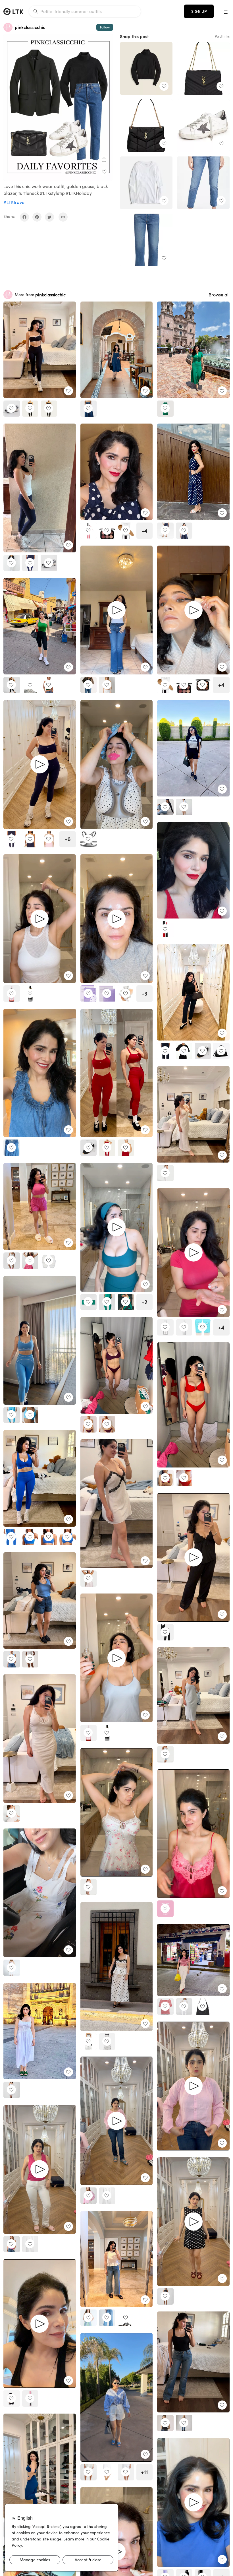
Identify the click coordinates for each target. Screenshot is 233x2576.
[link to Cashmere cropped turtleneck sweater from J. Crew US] (146, 68)
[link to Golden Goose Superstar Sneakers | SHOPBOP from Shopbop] (203, 126)
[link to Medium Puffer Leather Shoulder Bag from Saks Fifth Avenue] (146, 126)
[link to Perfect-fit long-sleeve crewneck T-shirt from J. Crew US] (146, 183)
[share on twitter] (49, 217)
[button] (226, 11)
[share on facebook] (24, 217)
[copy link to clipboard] (63, 217)
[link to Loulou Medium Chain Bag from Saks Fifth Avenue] (203, 68)
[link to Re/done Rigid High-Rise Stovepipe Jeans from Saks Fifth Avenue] (146, 240)
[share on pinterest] (37, 217)
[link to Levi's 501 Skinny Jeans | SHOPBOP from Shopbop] (203, 183)
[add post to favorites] (104, 172)
